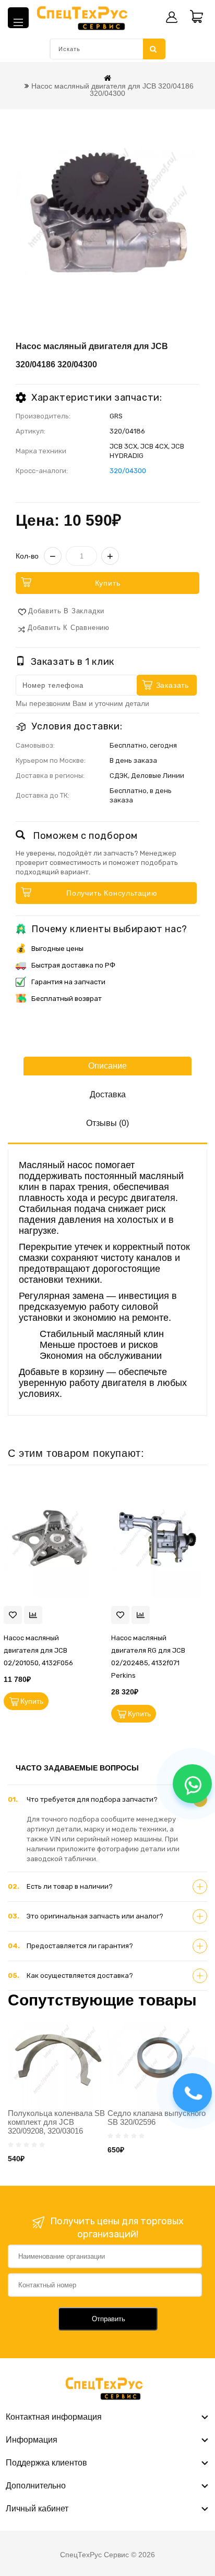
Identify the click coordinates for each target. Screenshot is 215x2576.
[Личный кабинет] (172, 17)
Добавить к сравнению (69, 628)
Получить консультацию (112, 893)
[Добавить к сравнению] (33, 1615)
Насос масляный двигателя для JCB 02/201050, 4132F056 (38, 1650)
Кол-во (27, 556)
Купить (108, 583)
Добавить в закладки (66, 611)
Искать (154, 49)
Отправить (109, 2319)
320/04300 (128, 471)
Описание (107, 1066)
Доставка (108, 1094)
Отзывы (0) (107, 1123)
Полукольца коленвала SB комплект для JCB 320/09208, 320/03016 (56, 2122)
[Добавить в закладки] (13, 1615)
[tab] (107, 1800)
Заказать (172, 685)
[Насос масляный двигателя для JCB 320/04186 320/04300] (107, 212)
